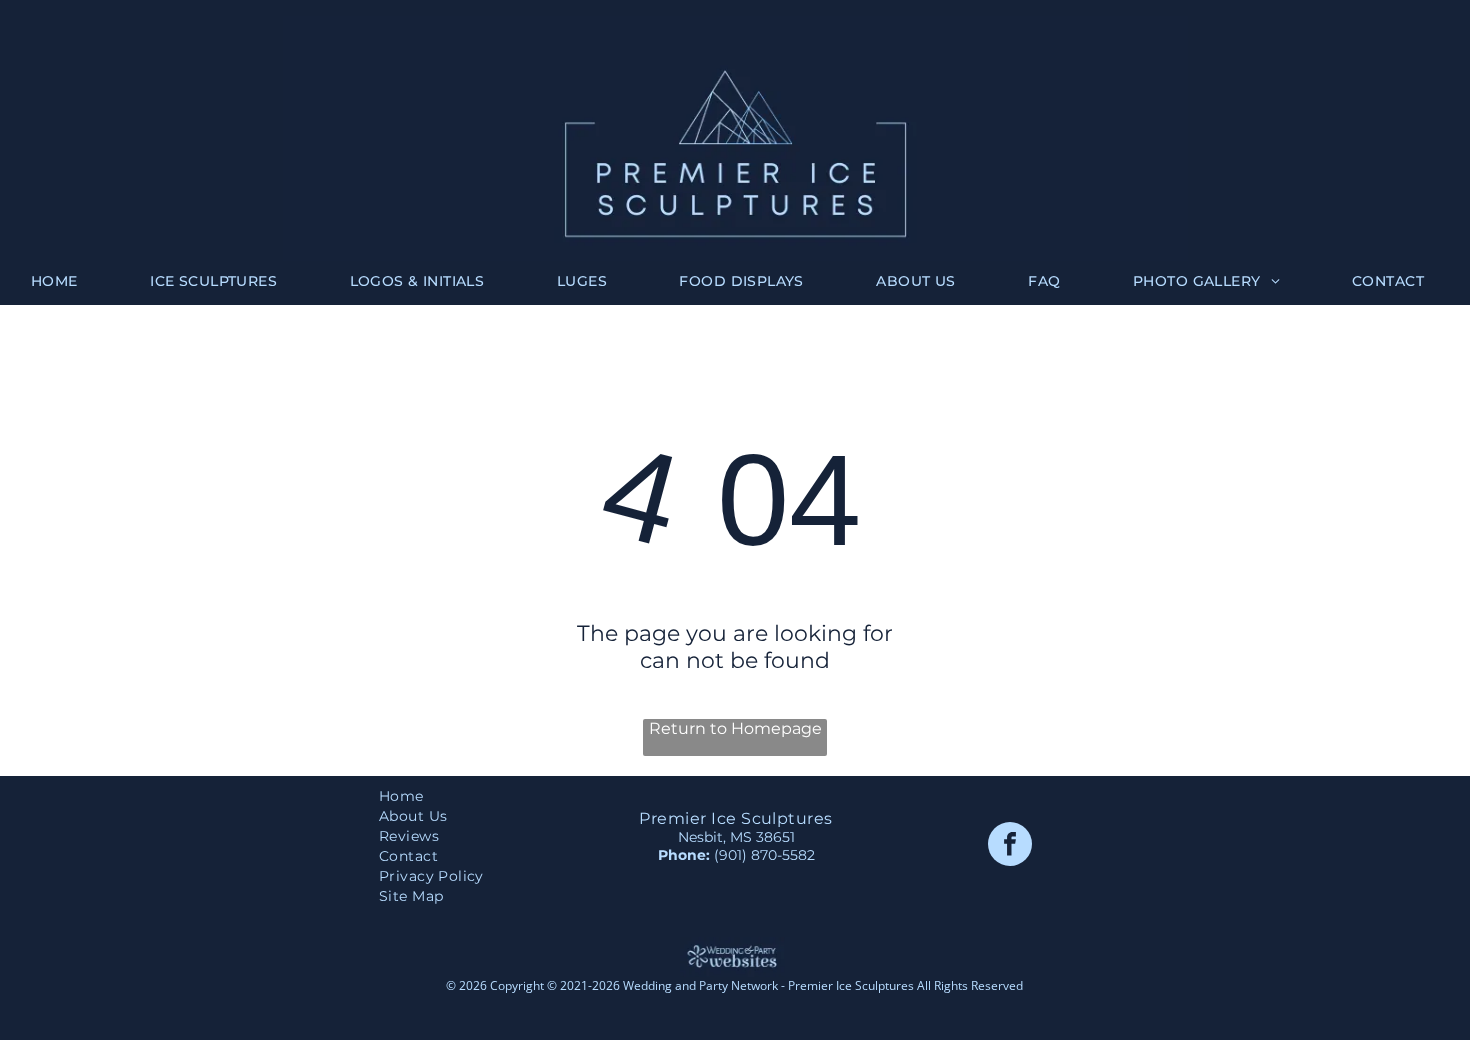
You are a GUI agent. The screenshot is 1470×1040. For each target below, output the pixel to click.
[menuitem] (62, 281)
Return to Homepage (735, 728)
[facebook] (1010, 846)
